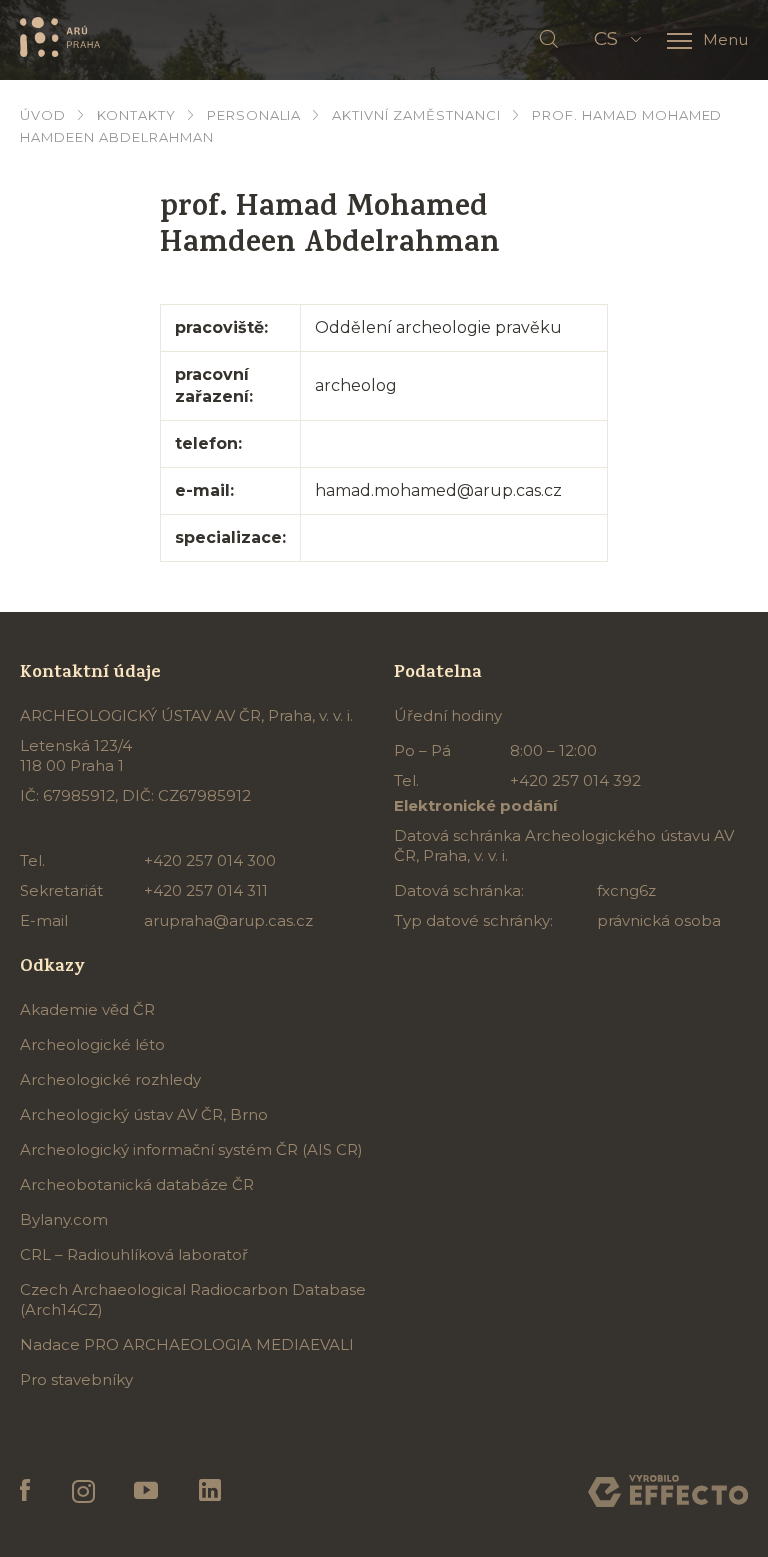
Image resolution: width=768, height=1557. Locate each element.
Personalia (254, 115)
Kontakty (136, 115)
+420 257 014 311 (206, 890)
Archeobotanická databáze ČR (137, 1184)
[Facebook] (25, 1491)
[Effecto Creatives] (668, 1491)
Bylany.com (64, 1219)
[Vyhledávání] (549, 40)
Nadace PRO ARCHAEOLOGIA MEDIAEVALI (187, 1344)
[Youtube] (146, 1491)
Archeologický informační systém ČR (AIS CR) (191, 1149)
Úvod (43, 115)
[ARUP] (60, 36)
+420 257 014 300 (210, 860)
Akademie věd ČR (87, 1009)
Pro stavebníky (76, 1379)
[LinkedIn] (210, 1491)
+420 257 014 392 (575, 780)
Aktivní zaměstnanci (416, 115)
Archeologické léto (92, 1044)
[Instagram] (82, 1491)
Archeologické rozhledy (110, 1079)
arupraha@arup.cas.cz (228, 920)
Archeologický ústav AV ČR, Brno (144, 1114)
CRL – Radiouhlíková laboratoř (134, 1254)
